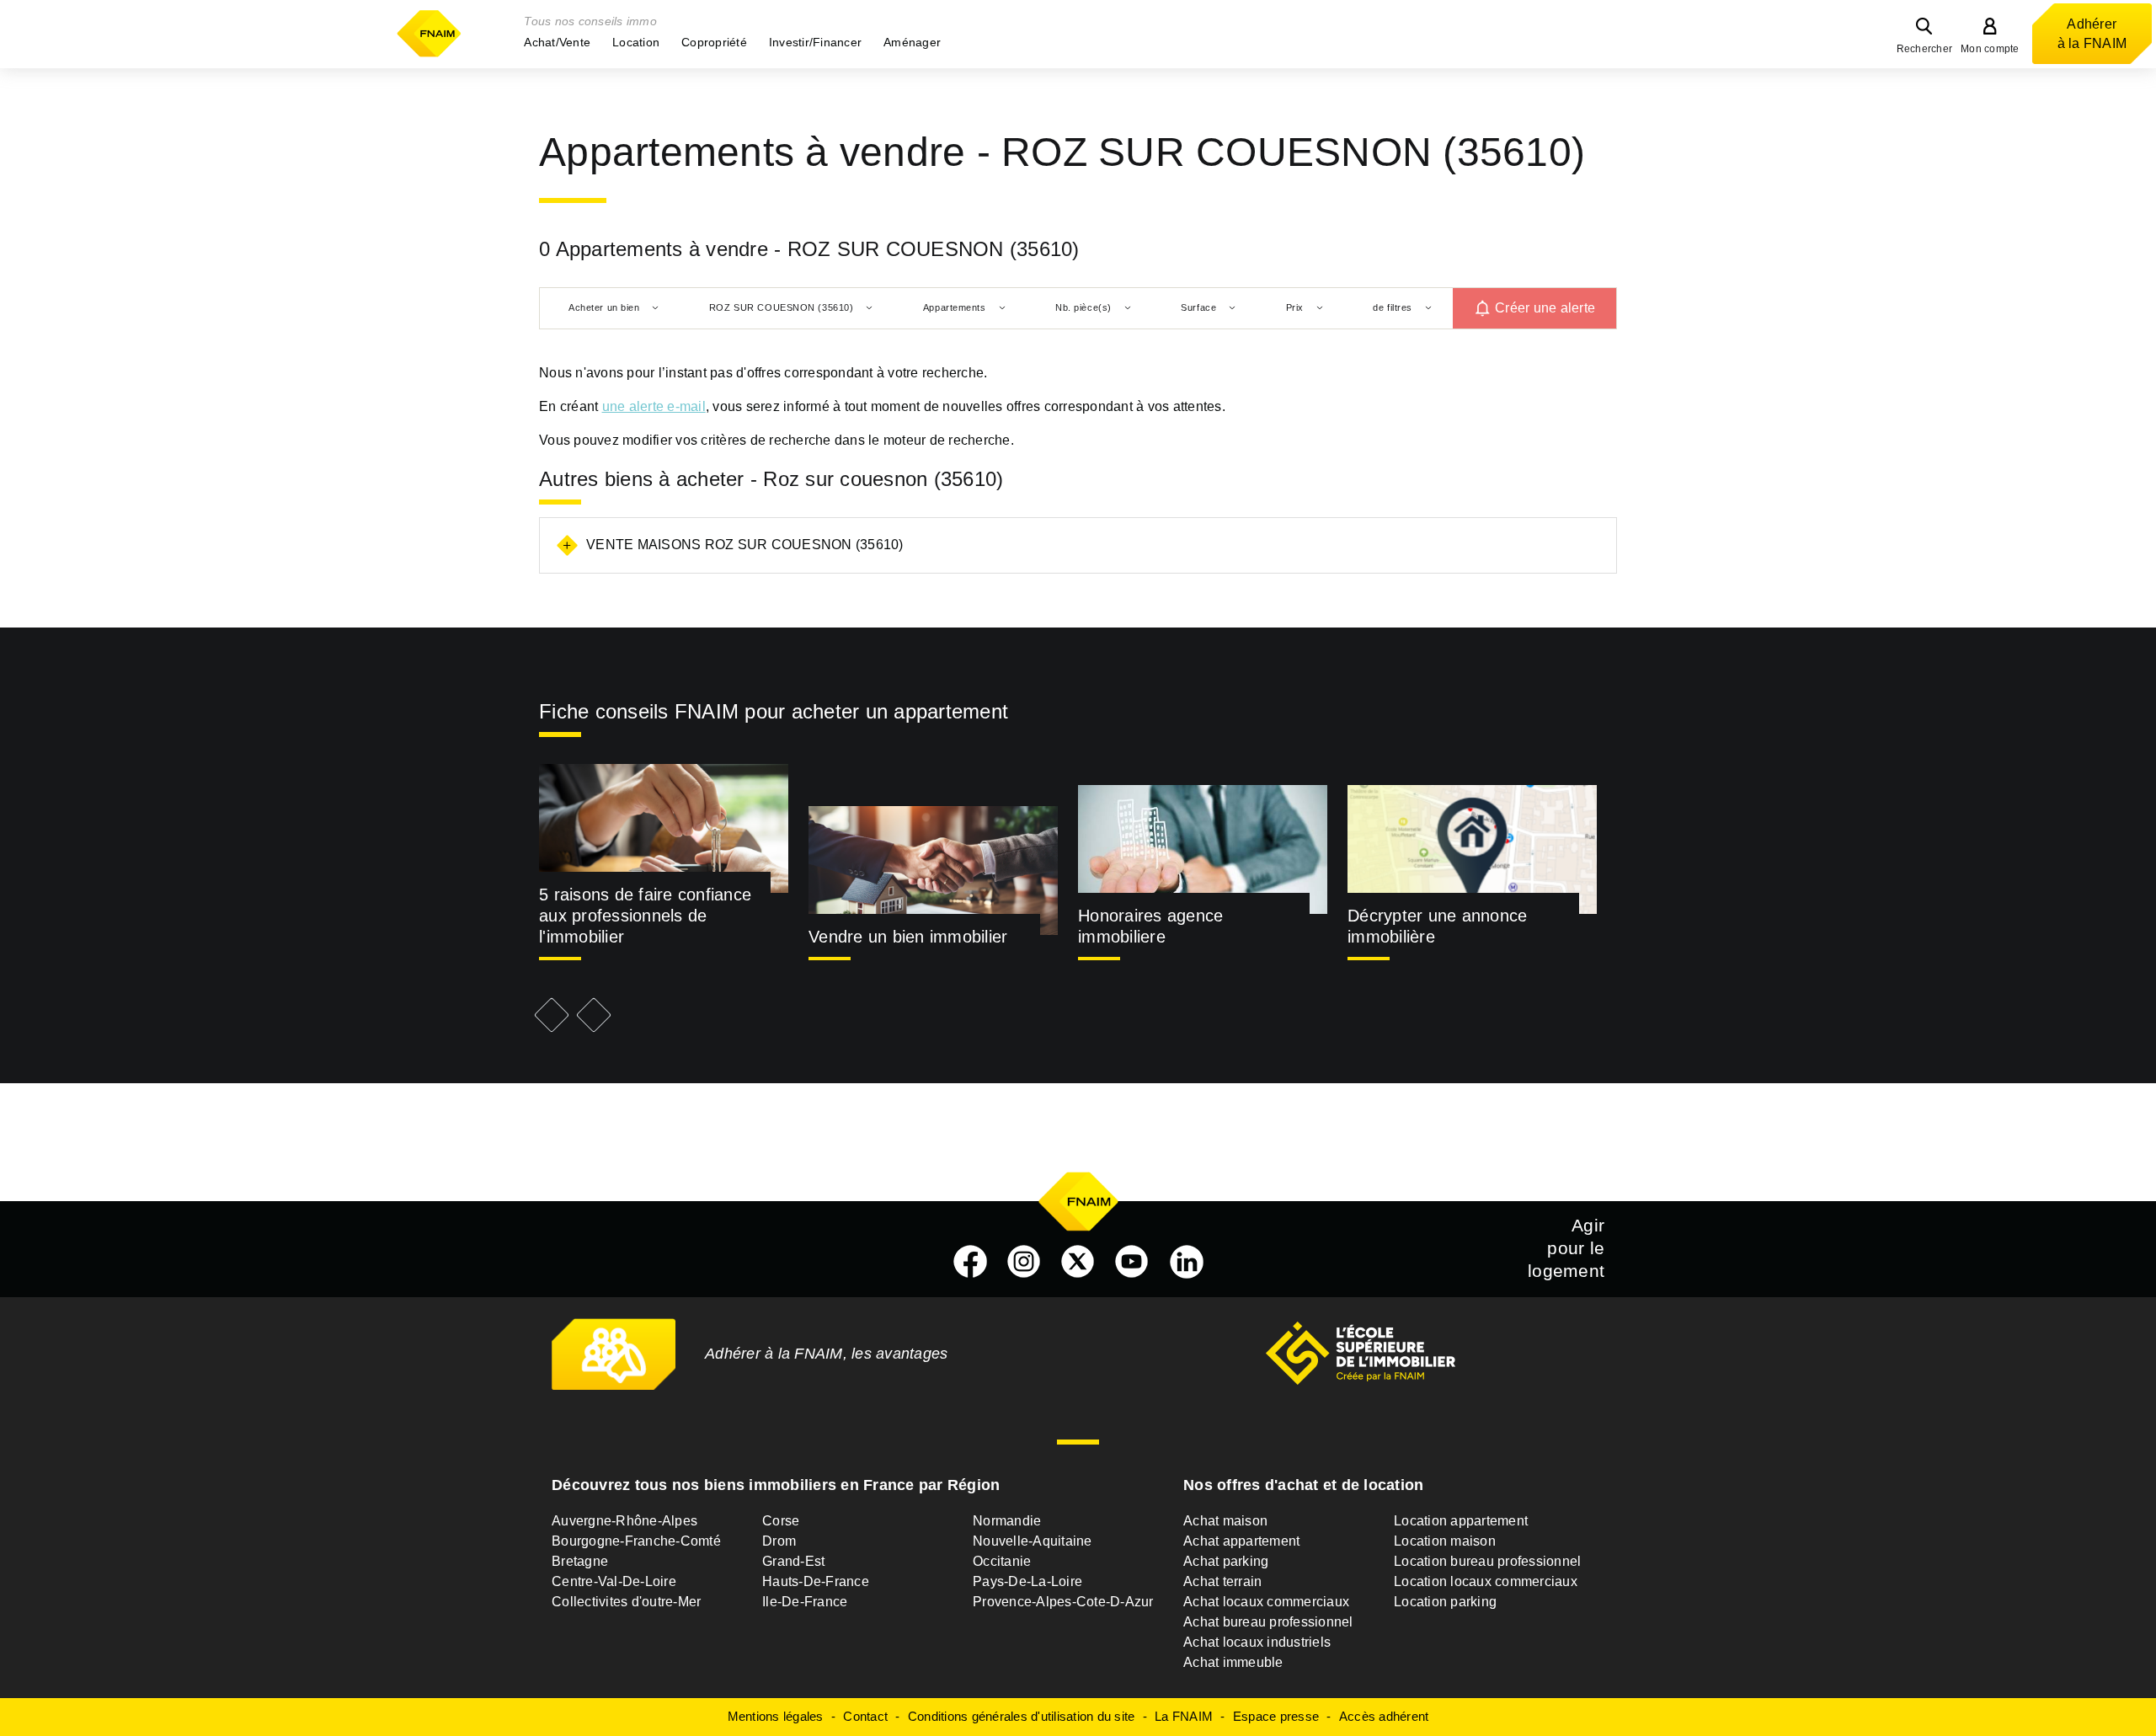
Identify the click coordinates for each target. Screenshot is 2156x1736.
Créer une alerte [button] (1545, 308)
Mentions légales (776, 1716)
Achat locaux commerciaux (1266, 1602)
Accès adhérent (1384, 1716)
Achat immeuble (1233, 1662)
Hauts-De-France (816, 1581)
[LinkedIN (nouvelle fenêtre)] (1187, 1262)
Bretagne (580, 1561)
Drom (779, 1541)
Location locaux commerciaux (1486, 1581)
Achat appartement (1241, 1541)
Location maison (1445, 1541)
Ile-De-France (805, 1602)
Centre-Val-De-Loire (614, 1581)
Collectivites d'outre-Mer (626, 1602)
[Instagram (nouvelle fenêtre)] (1024, 1262)
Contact (865, 1716)
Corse (781, 1521)
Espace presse (1276, 1716)
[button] (557, 42)
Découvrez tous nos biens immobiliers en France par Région (776, 1485)
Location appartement (1461, 1521)
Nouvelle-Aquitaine (1033, 1541)
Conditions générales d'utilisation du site (1022, 1716)
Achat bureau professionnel (1268, 1622)
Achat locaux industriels (1257, 1642)
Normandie (1007, 1521)
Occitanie (1002, 1561)
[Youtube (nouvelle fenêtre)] (1132, 1262)
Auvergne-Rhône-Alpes (624, 1521)
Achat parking (1226, 1561)
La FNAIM (1184, 1716)
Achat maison (1225, 1521)
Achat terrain (1222, 1581)
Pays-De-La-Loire (1027, 1581)
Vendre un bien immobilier (908, 937)
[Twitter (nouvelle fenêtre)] (1078, 1262)
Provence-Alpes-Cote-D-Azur (1063, 1602)
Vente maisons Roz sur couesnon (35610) (745, 545)
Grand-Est (793, 1561)
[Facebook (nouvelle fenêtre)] (970, 1262)
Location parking (1445, 1602)
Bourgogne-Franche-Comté (636, 1541)
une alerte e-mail (654, 406)
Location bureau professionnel (1487, 1561)
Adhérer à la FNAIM (2092, 34)
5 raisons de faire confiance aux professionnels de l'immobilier (645, 916)
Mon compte (1990, 49)
